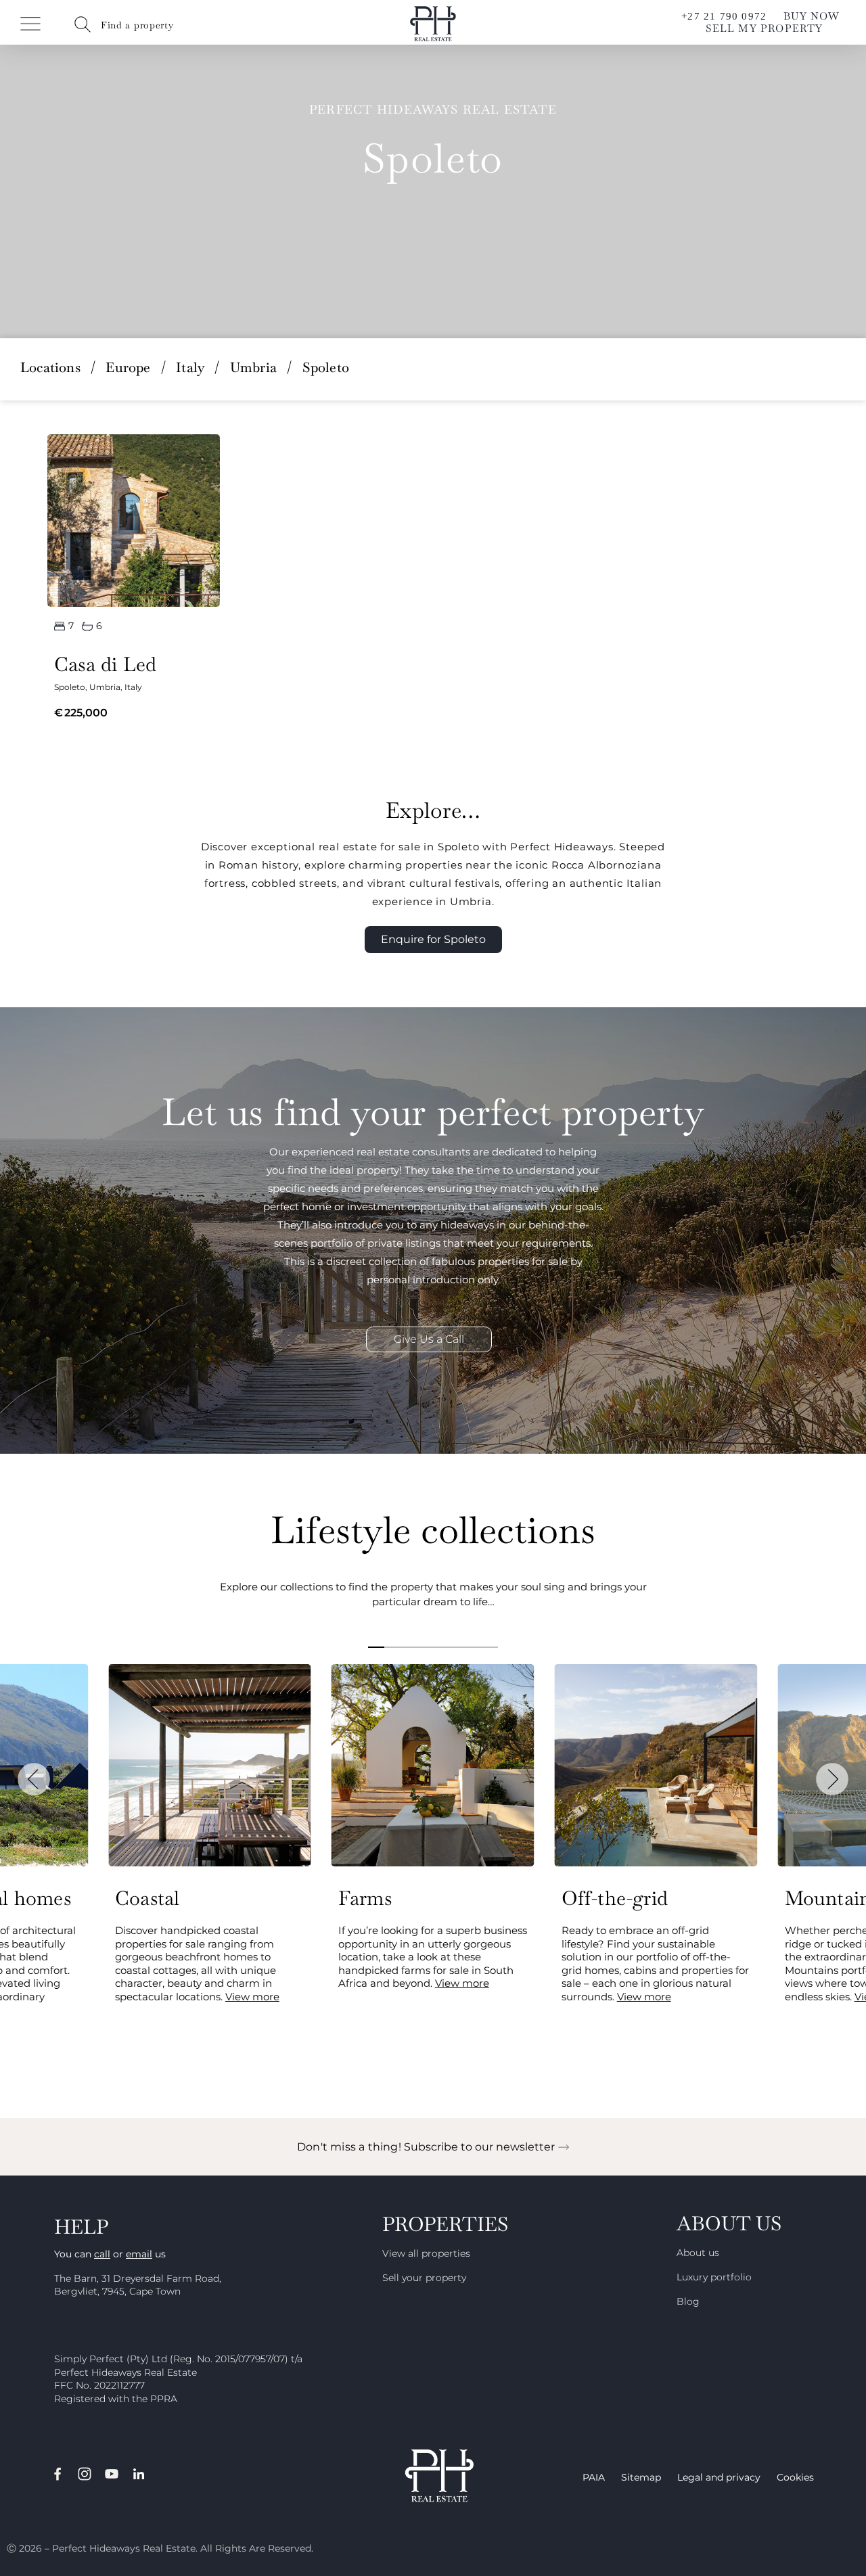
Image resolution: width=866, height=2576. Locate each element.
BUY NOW (812, 16)
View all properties (426, 2253)
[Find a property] (83, 24)
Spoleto (70, 687)
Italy (190, 367)
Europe (128, 367)
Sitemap (641, 2477)
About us (698, 2253)
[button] (34, 1779)
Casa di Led (105, 664)
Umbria (253, 367)
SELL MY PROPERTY (764, 28)
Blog (688, 2301)
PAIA (594, 2477)
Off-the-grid (615, 1898)
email (139, 2254)
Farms (365, 1898)
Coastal (147, 1898)
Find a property (137, 25)
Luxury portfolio (714, 2277)
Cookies (795, 2477)
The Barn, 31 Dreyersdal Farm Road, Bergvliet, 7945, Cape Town (138, 2285)
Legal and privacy (719, 2477)
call (102, 2254)
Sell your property (424, 2278)
